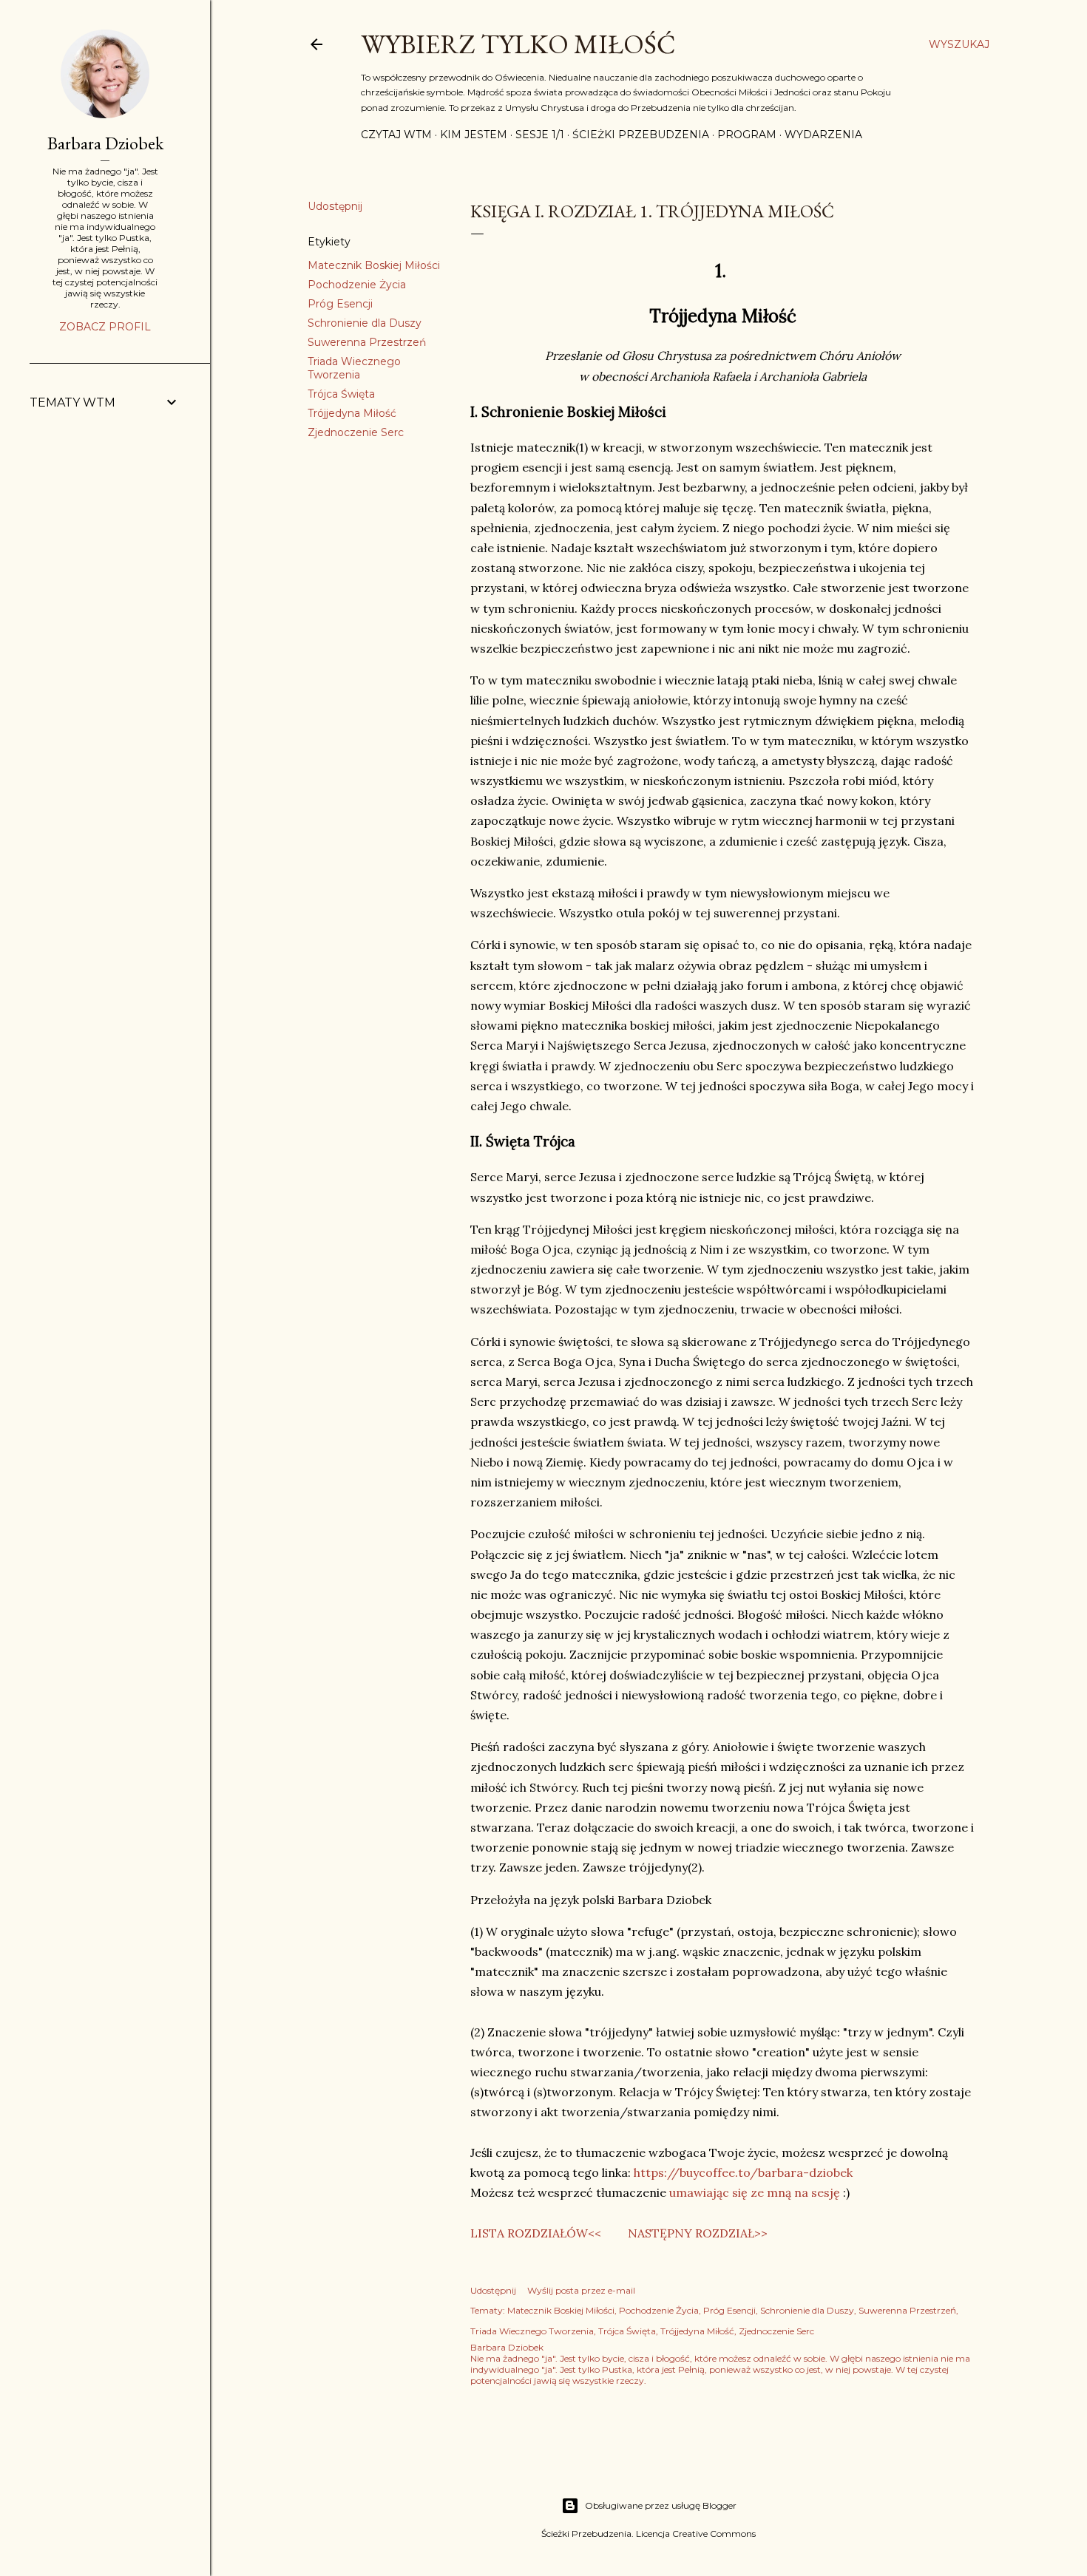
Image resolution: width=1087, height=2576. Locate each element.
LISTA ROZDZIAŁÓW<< (536, 2233)
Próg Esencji (340, 304)
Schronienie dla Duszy (365, 323)
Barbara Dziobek (105, 143)
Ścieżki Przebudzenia (641, 135)
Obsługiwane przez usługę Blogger (661, 2505)
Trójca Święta (341, 394)
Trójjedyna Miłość (352, 413)
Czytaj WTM (396, 135)
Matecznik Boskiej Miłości (374, 265)
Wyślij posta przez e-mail (581, 2290)
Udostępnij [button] (335, 206)
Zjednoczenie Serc (356, 432)
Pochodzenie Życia (357, 285)
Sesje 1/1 (540, 135)
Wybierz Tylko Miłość (518, 44)
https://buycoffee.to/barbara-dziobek (743, 2172)
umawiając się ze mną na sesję (755, 2192)
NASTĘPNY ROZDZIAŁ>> (698, 2233)
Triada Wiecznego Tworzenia (354, 368)
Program (747, 135)
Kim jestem (474, 135)
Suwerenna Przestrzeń (367, 342)
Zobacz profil (105, 327)
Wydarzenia (823, 135)
